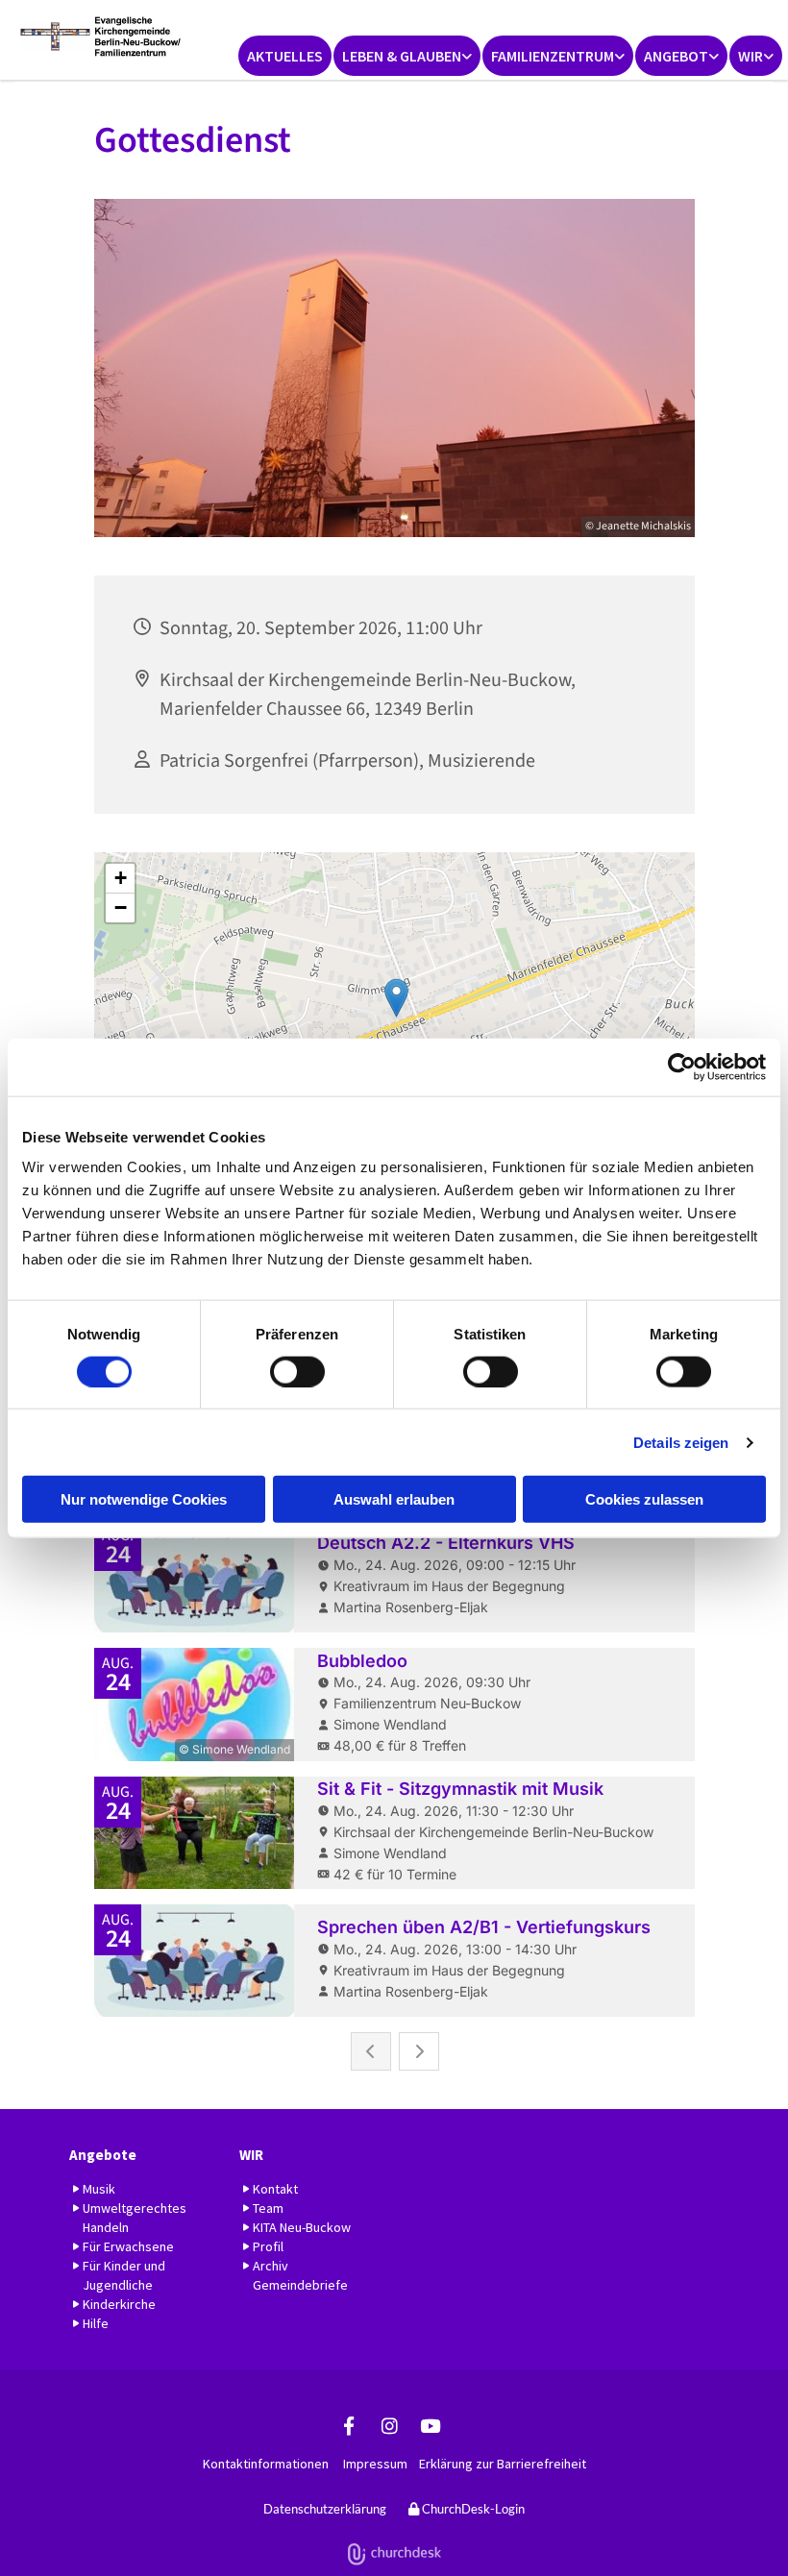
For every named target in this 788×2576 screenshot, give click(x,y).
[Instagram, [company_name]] (389, 2425)
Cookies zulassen (644, 1499)
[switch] (297, 1371)
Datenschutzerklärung (325, 2509)
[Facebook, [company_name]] (349, 2425)
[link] (407, 56)
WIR (751, 56)
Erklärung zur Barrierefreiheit (503, 2464)
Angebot (676, 56)
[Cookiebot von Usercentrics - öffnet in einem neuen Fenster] (682, 1067)
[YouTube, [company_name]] (430, 2425)
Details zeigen (681, 1442)
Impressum (375, 2464)
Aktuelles (285, 56)
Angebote (103, 2155)
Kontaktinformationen (266, 2464)
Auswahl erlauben (394, 1499)
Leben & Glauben (402, 56)
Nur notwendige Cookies (144, 1499)
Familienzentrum (553, 56)
